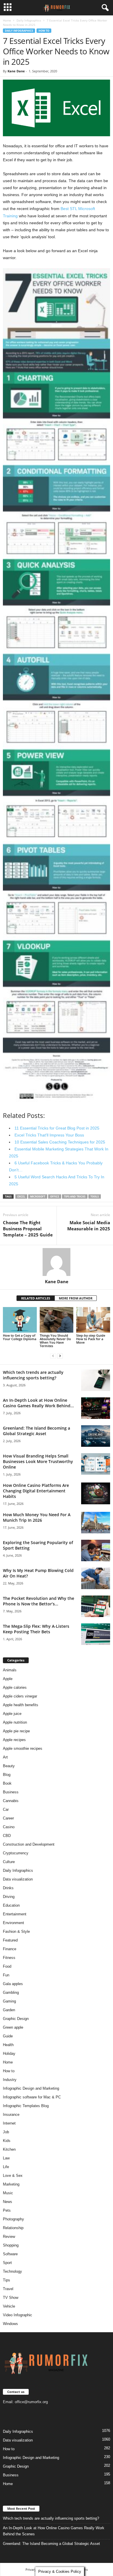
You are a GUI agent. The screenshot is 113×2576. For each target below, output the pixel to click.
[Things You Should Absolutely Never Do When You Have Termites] (57, 1320)
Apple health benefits (21, 1705)
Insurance (11, 2115)
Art (5, 1757)
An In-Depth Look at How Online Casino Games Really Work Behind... (38, 1403)
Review (9, 2237)
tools (95, 1196)
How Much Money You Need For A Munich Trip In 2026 (37, 1517)
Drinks (8, 1888)
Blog (7, 1775)
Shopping (11, 2245)
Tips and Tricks (75, 1196)
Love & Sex (13, 2176)
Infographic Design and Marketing (31, 2088)
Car (6, 1809)
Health (8, 2045)
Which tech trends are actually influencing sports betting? (33, 1375)
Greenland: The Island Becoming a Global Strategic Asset (37, 1431)
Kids (7, 2141)
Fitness (9, 1958)
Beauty (9, 1766)
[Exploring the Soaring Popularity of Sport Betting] (96, 1551)
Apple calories (15, 1687)
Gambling (11, 1992)
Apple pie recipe (16, 1731)
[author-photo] (57, 1262)
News (8, 2202)
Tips (7, 2280)
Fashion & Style (16, 1931)
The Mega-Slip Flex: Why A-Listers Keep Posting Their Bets (36, 1629)
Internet (9, 2123)
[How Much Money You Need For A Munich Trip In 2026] (96, 1523)
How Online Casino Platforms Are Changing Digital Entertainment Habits (36, 1491)
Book (7, 1783)
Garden (9, 2010)
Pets (7, 2210)
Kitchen (9, 2149)
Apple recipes (14, 1740)
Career (8, 1818)
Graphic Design (16, 2019)
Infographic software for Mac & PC (32, 2097)
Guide (8, 2036)
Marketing (11, 2184)
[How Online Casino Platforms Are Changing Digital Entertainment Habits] (96, 1493)
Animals (10, 1670)
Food (7, 1966)
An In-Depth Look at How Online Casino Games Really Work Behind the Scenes (54, 2531)
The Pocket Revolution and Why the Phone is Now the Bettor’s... (39, 1601)
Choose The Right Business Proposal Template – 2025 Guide (28, 1229)
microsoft (38, 1196)
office (55, 1196)
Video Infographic (18, 2315)
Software (10, 2254)
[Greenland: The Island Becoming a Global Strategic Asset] (96, 1436)
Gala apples (13, 1984)
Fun (6, 1975)
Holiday (9, 2054)
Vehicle (9, 2306)
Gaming (9, 2001)
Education (11, 1905)
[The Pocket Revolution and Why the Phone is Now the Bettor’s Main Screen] (96, 1606)
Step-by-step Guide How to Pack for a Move (91, 1339)
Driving (9, 1897)
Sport (7, 2263)
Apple (8, 1679)
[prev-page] (53, 1356)
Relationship (13, 2228)
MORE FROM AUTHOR (76, 1298)
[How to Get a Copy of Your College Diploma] (20, 1320)
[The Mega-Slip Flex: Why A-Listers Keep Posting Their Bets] (96, 1634)
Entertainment (15, 1914)
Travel (8, 2289)
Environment (13, 1923)
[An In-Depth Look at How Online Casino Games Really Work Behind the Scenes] (96, 1408)
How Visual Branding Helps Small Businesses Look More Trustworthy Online (38, 1461)
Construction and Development (29, 1844)
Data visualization (18, 1879)
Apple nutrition (15, 1722)
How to (44, 31)
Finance (10, 1949)
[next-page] (60, 1356)
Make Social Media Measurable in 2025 (89, 1226)
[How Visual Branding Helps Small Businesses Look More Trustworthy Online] (96, 1464)
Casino (9, 1827)
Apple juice (12, 1714)
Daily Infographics (29, 20)
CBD (7, 1836)
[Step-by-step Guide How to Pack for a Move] (93, 1320)
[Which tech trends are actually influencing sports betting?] (96, 1380)
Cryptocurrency (16, 1853)
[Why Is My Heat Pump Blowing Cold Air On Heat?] (96, 1579)
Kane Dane (16, 71)
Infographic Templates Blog (26, 2106)
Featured (10, 1940)
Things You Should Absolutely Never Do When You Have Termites (55, 1341)
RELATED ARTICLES (36, 1298)
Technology (12, 2271)
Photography (13, 2219)
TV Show (11, 2298)
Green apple (13, 2027)
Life (6, 2167)
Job (6, 2132)
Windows (10, 2324)
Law (6, 2158)
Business (11, 1792)
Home (7, 20)
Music (8, 2193)
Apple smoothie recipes (23, 1748)
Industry (10, 2080)
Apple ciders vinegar (20, 1696)
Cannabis (11, 1801)
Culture (9, 1862)
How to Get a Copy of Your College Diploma (20, 1337)
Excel (21, 1196)
